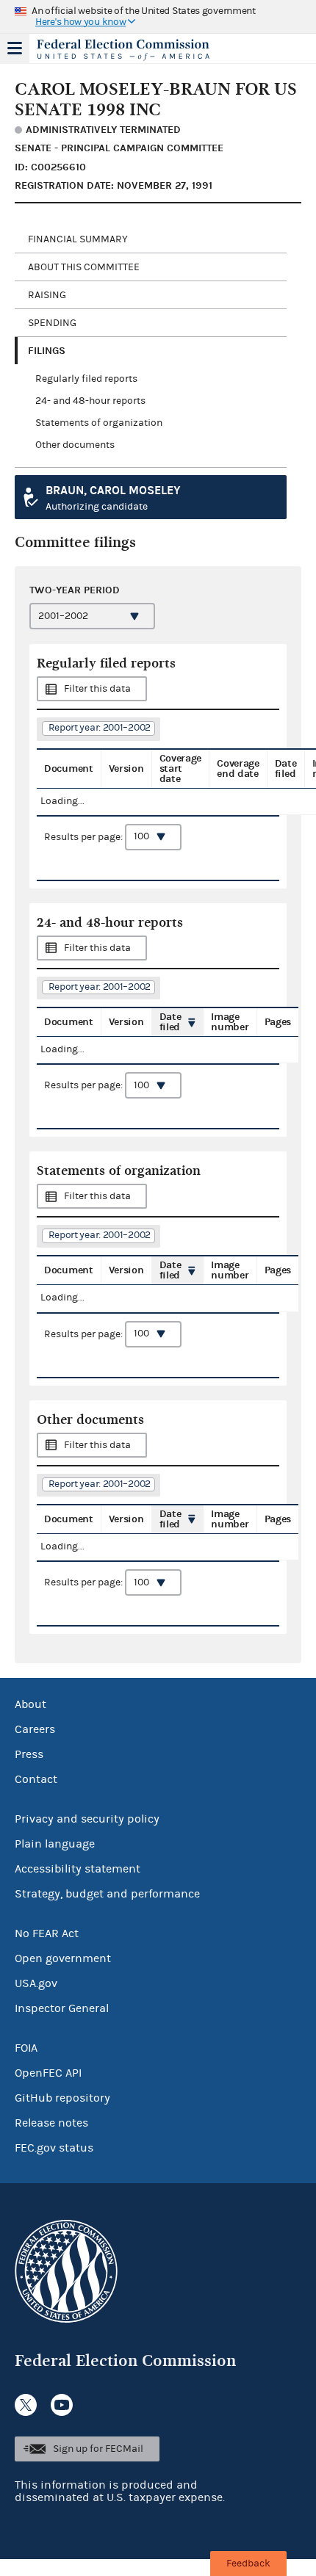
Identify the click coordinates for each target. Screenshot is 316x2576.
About (30, 1704)
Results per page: (85, 836)
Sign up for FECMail (98, 2449)
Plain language (55, 1844)
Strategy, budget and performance (107, 1894)
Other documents (75, 445)
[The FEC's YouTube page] (62, 2405)
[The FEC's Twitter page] (26, 2405)
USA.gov (36, 1983)
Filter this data (97, 689)
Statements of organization (99, 423)
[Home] (140, 50)
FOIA (26, 2048)
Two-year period (75, 590)
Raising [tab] (47, 295)
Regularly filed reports (86, 379)
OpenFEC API (48, 2073)
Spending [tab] (52, 323)
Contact (36, 1779)
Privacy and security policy (87, 1819)
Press (29, 1754)
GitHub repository (62, 2098)
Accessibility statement (78, 1869)
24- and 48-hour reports (90, 401)
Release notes (51, 2123)
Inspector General (62, 2008)
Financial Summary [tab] (78, 239)
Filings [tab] (47, 351)
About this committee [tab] (84, 267)
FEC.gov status (54, 2148)
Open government (63, 1958)
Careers (35, 1729)
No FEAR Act (47, 1933)
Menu (15, 48)
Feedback (248, 2564)
